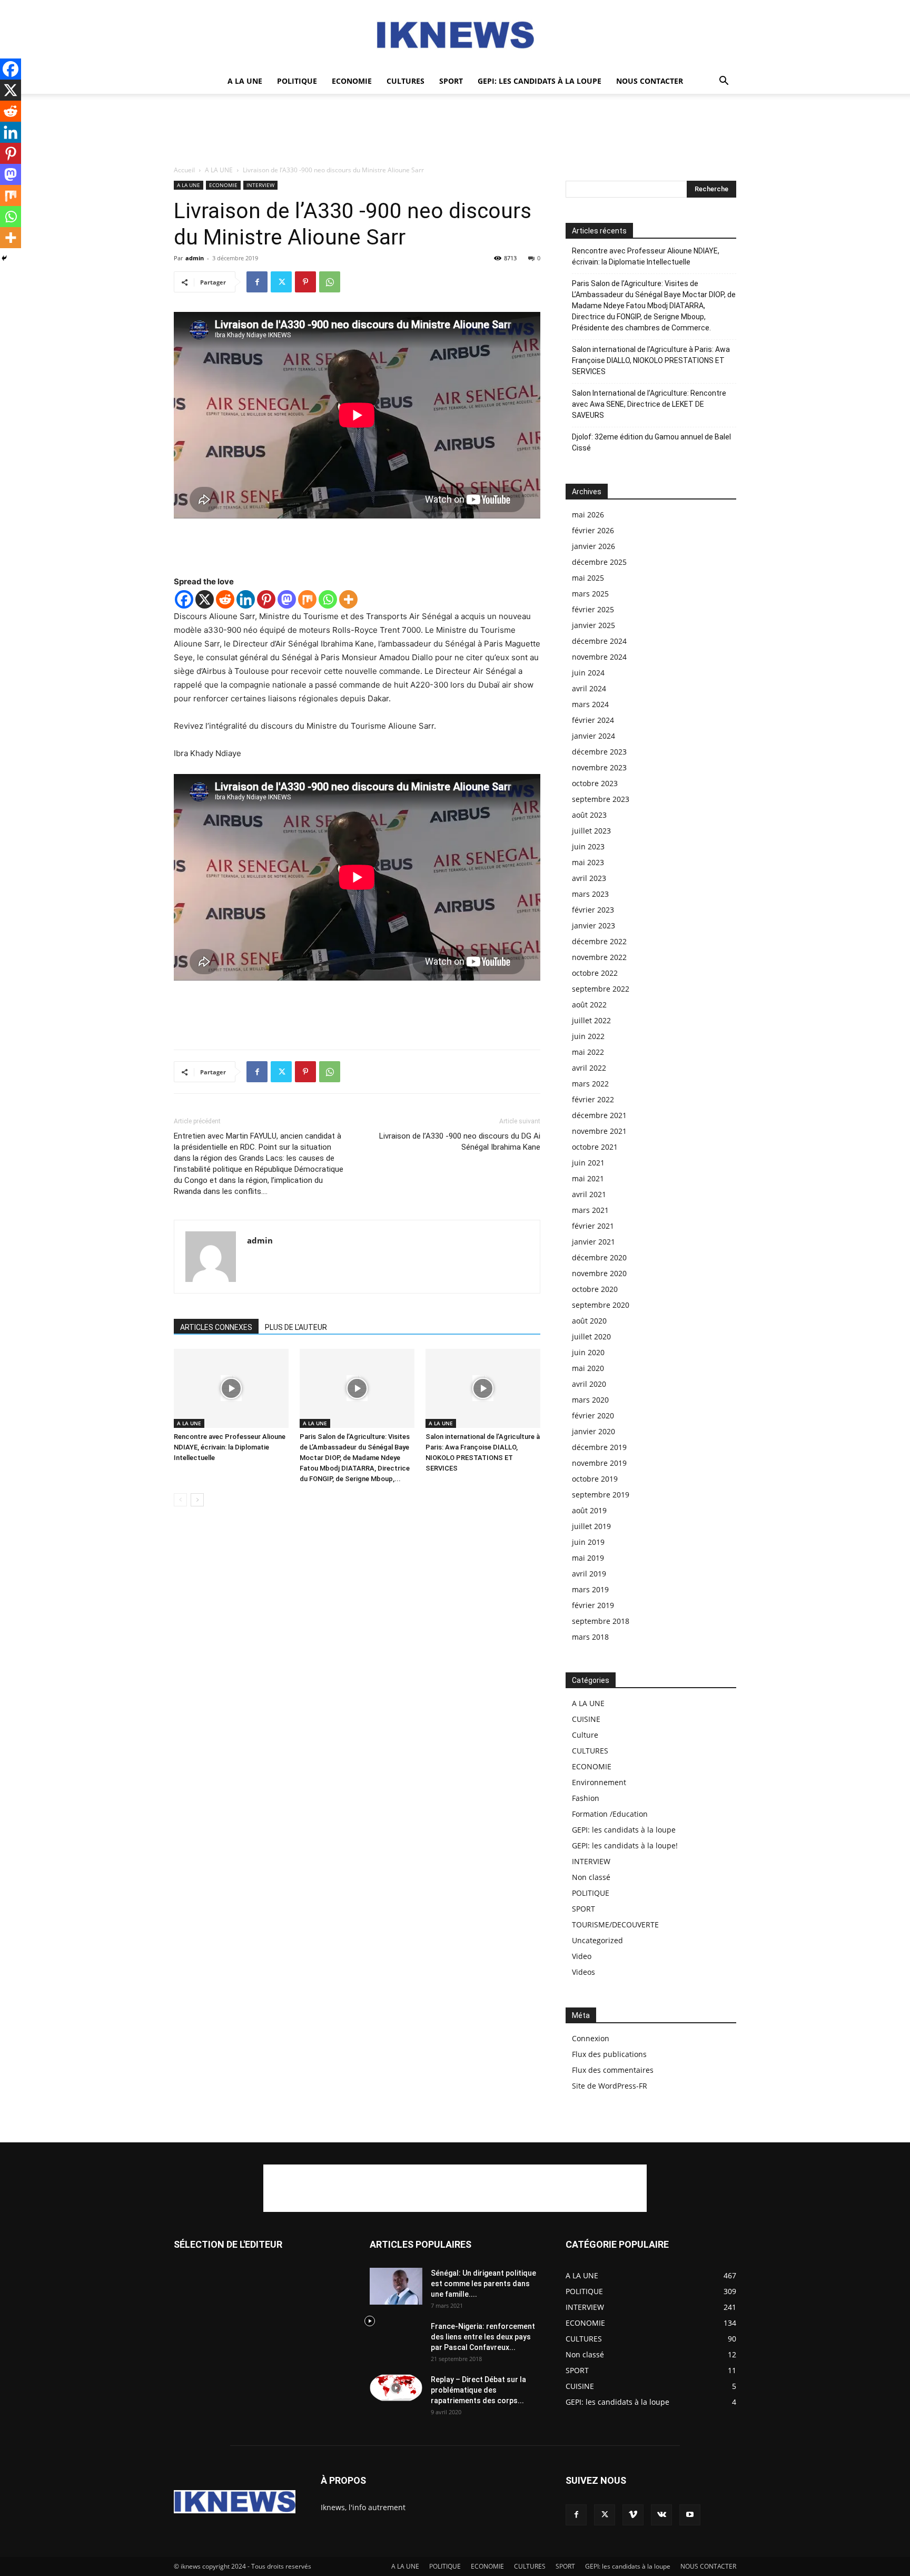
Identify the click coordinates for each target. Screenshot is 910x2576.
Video (582, 1956)
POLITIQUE (297, 81)
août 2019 (589, 1510)
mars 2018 (590, 1637)
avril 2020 (589, 1384)
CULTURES (405, 81)
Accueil (184, 170)
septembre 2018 (601, 1621)
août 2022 (589, 1005)
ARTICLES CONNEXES (216, 1327)
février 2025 (593, 609)
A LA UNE (245, 81)
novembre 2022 (599, 957)
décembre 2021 (599, 1115)
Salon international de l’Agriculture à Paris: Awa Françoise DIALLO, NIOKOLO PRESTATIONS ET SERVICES (651, 360)
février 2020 (593, 1416)
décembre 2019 (599, 1447)
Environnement (599, 1782)
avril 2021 (589, 1194)
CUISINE (586, 1719)
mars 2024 (590, 704)
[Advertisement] (455, 130)
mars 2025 (590, 594)
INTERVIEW (260, 185)
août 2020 (589, 1321)
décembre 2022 (599, 941)
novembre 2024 (599, 657)
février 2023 (593, 910)
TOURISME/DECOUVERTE (615, 1924)
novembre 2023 (599, 767)
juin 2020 (588, 1352)
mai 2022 (588, 1052)
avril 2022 (589, 1068)
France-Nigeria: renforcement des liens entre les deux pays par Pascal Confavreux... (483, 2337)
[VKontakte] (661, 2515)
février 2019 (593, 1605)
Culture (585, 1735)
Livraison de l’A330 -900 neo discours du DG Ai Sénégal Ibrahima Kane (460, 1142)
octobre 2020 (595, 1289)
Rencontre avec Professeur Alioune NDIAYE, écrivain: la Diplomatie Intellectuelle (230, 1447)
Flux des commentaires (613, 2070)
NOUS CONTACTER (650, 81)
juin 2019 (588, 1542)
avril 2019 (589, 1574)
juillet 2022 (591, 1020)
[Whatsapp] (328, 599)
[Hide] (4, 258)
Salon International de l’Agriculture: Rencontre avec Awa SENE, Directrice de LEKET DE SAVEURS (649, 404)
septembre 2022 (601, 989)
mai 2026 (588, 515)
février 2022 (593, 1099)
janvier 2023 (594, 925)
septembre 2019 (601, 1495)
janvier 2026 (594, 546)
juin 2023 (588, 846)
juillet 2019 (591, 1526)
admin (195, 258)
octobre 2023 (595, 783)
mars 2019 (590, 1589)
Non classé (591, 1877)
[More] (348, 599)
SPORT (451, 81)
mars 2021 (590, 1210)
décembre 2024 (599, 641)
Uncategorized (597, 1940)
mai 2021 (588, 1178)
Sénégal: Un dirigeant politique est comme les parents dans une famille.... (483, 2284)
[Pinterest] (305, 282)
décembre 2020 (599, 1257)
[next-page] (197, 1500)
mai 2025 (588, 578)
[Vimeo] (633, 2515)
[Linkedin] (246, 599)
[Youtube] (690, 2515)
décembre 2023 (599, 752)
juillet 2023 (591, 831)
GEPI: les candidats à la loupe (540, 81)
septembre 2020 (601, 1305)
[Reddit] (225, 599)
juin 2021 (588, 1163)
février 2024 (593, 720)
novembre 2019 (599, 1463)
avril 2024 (589, 688)
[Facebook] (257, 282)
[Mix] (307, 599)
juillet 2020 (591, 1336)
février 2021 (593, 1226)
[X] (205, 599)
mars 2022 (590, 1084)
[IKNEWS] (455, 35)
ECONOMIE (352, 81)
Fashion (586, 1798)
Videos (583, 1972)
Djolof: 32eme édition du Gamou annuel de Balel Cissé (651, 442)
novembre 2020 (599, 1273)
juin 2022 (588, 1036)
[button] (724, 82)
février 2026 (593, 530)
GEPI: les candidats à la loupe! (625, 1845)
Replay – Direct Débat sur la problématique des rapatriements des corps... (478, 2390)
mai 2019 (588, 1558)
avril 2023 (589, 878)
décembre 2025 (599, 562)
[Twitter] (281, 282)
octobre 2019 (595, 1479)
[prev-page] (180, 1500)
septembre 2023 (601, 799)
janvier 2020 (594, 1431)
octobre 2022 (595, 973)
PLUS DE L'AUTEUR (296, 1327)
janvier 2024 (594, 736)
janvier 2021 (594, 1242)
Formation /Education (610, 1814)
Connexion (591, 2038)
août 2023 (589, 815)
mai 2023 (588, 862)
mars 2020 (590, 1400)
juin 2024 (588, 673)
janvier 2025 (594, 625)
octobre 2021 (595, 1147)
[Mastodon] (287, 599)
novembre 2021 (599, 1131)
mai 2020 (588, 1368)
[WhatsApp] (330, 282)
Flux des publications (609, 2054)
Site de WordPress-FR (610, 2086)
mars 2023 (590, 894)
